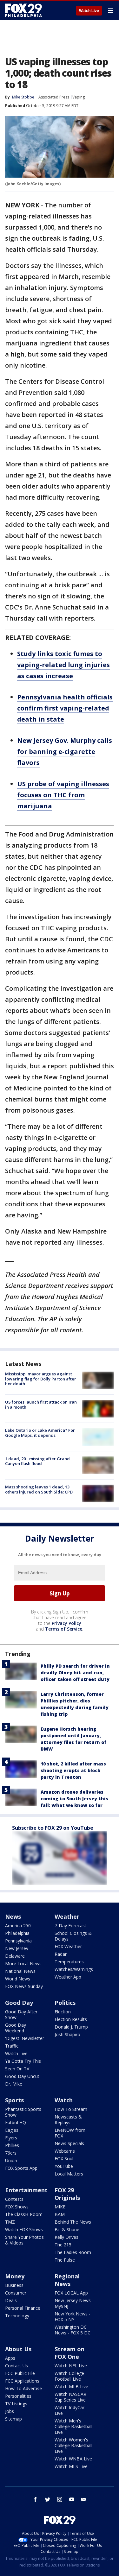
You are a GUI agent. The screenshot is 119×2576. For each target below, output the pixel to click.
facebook (36, 2499)
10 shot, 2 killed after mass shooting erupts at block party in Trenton (73, 1770)
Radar (61, 1954)
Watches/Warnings (74, 1969)
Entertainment (26, 2190)
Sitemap (13, 2419)
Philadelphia (17, 1933)
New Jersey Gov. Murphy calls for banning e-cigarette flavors (65, 751)
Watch (64, 2100)
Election (63, 2012)
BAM (60, 2214)
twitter (48, 2499)
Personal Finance (23, 2308)
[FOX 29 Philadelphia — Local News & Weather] (23, 10)
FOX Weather (68, 1946)
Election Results (71, 2019)
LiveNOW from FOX (70, 2133)
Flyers (11, 2138)
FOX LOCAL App (71, 2293)
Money (15, 2276)
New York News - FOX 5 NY (73, 2317)
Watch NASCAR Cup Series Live (70, 2397)
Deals (11, 2300)
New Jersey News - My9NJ (74, 2303)
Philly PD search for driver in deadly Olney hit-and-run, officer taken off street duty (75, 1673)
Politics (65, 2003)
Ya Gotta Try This (23, 2061)
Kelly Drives (66, 2237)
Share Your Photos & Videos (24, 2240)
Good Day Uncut (22, 2076)
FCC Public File (20, 2373)
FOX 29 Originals (67, 2194)
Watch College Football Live (69, 2376)
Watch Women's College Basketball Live (73, 2445)
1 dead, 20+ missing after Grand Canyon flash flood (37, 1461)
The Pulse (65, 2260)
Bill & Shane (67, 2229)
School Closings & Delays (73, 1936)
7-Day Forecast (70, 1926)
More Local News (23, 1964)
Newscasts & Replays (68, 2120)
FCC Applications (22, 2381)
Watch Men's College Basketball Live (73, 2426)
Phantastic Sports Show (23, 2112)
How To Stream (71, 2109)
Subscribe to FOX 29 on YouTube (53, 1828)
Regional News (67, 2280)
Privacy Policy (66, 1623)
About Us (18, 2349)
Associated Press (54, 97)
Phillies (12, 2145)
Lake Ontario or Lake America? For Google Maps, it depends (40, 1433)
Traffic (12, 2046)
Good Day (19, 2003)
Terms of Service (64, 1629)
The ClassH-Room (24, 2214)
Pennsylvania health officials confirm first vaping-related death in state (65, 708)
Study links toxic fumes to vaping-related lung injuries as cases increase (63, 665)
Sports (14, 2100)
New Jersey (17, 1948)
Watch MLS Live (71, 2466)
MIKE (60, 2207)
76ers (11, 2153)
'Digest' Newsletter (25, 2038)
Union (11, 2160)
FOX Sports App (21, 2168)
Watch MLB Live (71, 2387)
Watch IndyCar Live (69, 2410)
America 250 (18, 1926)
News (13, 1916)
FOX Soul (64, 2159)
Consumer (16, 2293)
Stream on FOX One (69, 2353)
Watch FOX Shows (24, 2229)
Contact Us (17, 2366)
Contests (14, 2199)
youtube (72, 2499)
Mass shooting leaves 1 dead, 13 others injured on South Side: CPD (39, 1489)
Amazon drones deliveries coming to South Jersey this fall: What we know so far (74, 1799)
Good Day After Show (21, 2014)
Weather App (68, 1977)
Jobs (10, 2411)
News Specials (69, 2143)
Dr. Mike (14, 2084)
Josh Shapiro (67, 2034)
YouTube (64, 2166)
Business (14, 2285)
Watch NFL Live (71, 2366)
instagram (60, 2499)
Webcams (65, 2151)
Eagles (12, 2130)
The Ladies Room (73, 2252)
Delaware (15, 1956)
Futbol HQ (16, 2122)
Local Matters (69, 2174)
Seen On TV (17, 2069)
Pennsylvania (18, 1941)
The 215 (63, 2245)
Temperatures (69, 1962)
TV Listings (16, 2404)
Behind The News (73, 2222)
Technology (17, 2316)
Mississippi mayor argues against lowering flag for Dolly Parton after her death (41, 1379)
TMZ (10, 2222)
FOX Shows (17, 2207)
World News (18, 1979)
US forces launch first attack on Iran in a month (41, 1405)
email (84, 2499)
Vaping (79, 97)
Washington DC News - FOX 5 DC (73, 2330)
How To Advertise (23, 2388)
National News (20, 1971)
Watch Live (89, 11)
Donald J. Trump (71, 2027)
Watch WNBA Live (73, 2459)
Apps (10, 2358)
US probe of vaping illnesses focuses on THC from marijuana (63, 795)
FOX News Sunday (24, 1986)
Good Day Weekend (16, 2028)
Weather (67, 1916)
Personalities (18, 2396)
